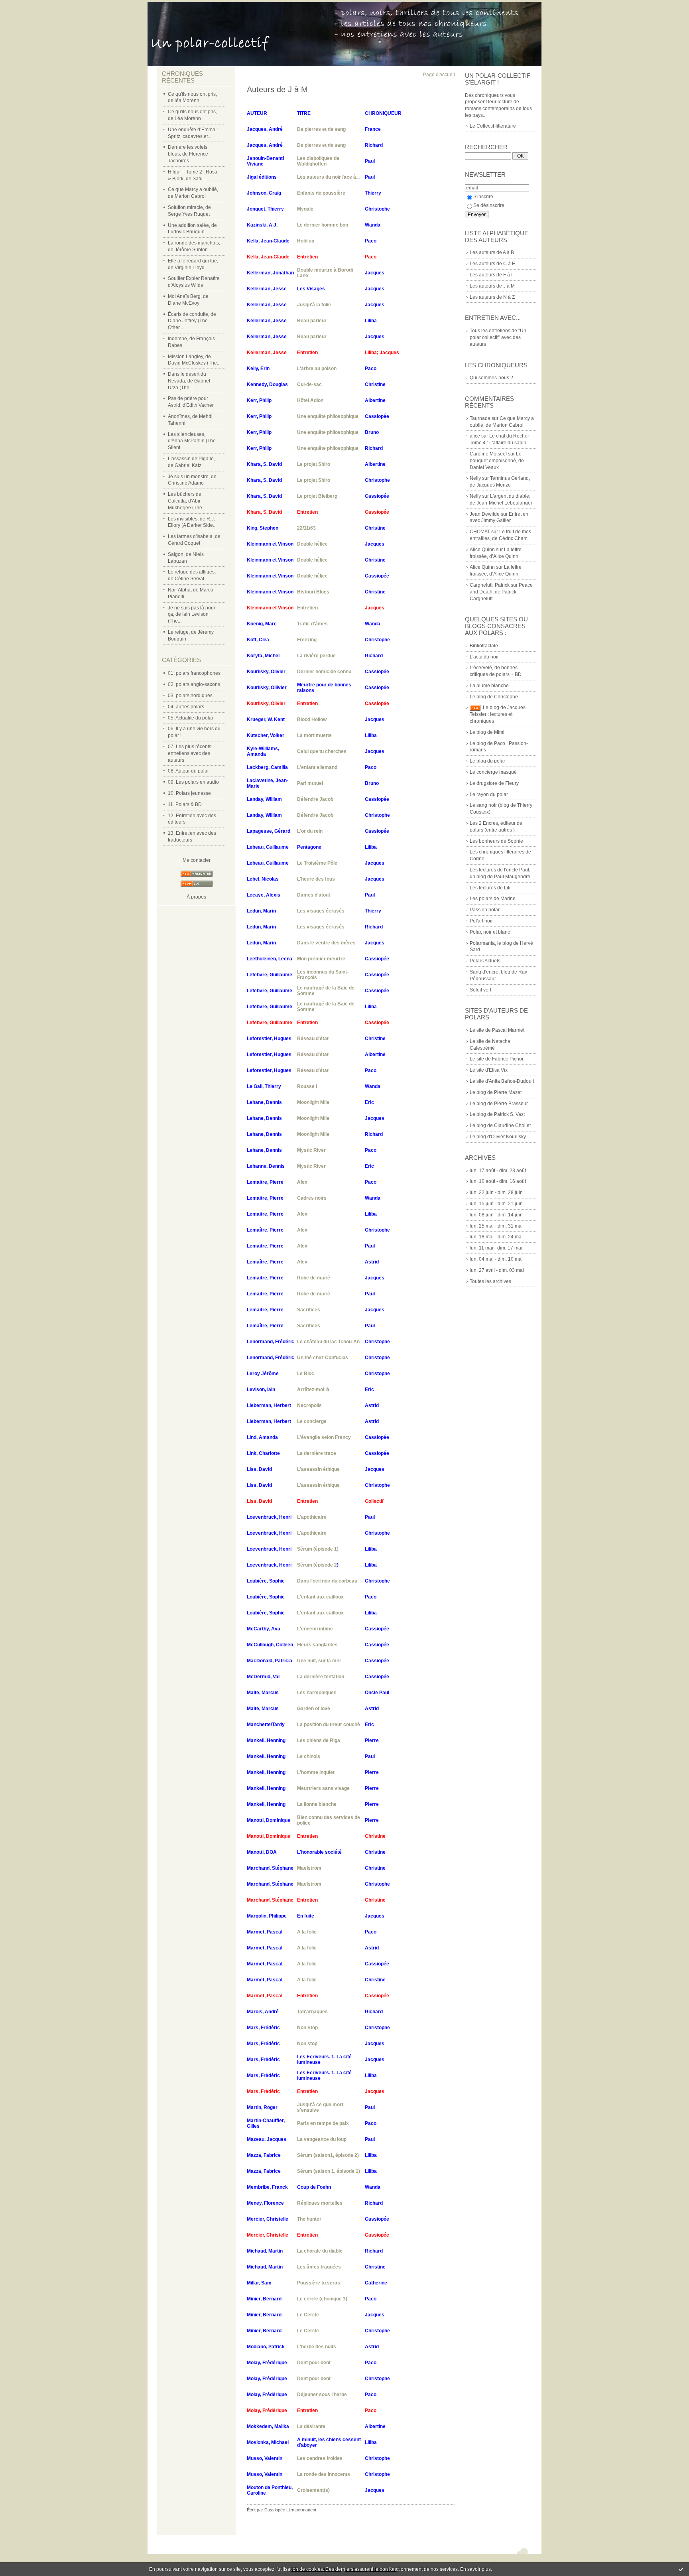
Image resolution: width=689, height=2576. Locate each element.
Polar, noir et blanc (490, 932)
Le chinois (309, 1756)
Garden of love (314, 1709)
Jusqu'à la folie (314, 305)
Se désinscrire (489, 205)
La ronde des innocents (324, 2474)
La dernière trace (317, 1453)
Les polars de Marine (493, 899)
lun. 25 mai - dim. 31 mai (496, 1226)
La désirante (311, 2426)
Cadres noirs (312, 1198)
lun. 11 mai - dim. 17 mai (496, 1248)
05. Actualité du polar (191, 718)
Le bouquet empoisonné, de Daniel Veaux (497, 461)
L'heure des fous (316, 879)
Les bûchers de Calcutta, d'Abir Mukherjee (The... (187, 501)
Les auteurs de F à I (491, 275)
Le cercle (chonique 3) (322, 2299)
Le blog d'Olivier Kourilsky (498, 1137)
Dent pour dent (314, 2363)
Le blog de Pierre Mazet (496, 1092)
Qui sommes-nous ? (491, 378)
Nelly (475, 478)
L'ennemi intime (315, 1629)
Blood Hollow (312, 719)
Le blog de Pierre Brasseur (499, 1104)
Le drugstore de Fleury (494, 783)
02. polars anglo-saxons (194, 684)
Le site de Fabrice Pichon (497, 1059)
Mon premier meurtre (321, 959)
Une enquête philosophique (328, 416)
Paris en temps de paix (323, 2123)
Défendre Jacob (315, 799)
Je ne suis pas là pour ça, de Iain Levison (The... (192, 615)
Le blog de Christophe (494, 697)
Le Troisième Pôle (317, 863)
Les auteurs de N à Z (492, 297)
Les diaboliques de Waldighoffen (318, 161)
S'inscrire (483, 197)
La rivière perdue (316, 656)
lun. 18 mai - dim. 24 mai (496, 1237)
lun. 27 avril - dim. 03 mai (497, 1270)
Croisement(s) (313, 2490)
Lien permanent (301, 2510)
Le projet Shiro (314, 464)
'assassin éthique (320, 1485)
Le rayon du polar (489, 794)
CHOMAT (480, 532)
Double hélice (312, 544)
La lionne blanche (317, 1804)
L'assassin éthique (318, 1469)
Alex (302, 1182)
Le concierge (312, 1421)
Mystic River (311, 1150)
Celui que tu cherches (322, 751)
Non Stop (307, 2028)
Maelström (309, 1868)
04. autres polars (186, 707)
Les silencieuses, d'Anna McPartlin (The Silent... (192, 441)
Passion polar (485, 910)
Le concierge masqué (493, 772)
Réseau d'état (313, 1039)
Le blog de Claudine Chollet (500, 1125)
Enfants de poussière (321, 193)
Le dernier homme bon (323, 225)
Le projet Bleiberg (317, 496)
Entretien (307, 608)
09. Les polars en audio (193, 782)
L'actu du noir (484, 657)
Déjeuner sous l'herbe (322, 2395)
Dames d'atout (314, 895)
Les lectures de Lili (490, 888)
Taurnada (480, 418)
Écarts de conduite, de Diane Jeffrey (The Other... (192, 321)
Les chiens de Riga (319, 1740)
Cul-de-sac (309, 384)
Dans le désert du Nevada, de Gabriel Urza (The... (189, 381)
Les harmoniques (317, 1693)
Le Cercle (308, 2315)
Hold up (306, 241)
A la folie (307, 1932)
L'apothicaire (312, 1517)
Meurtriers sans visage (323, 1788)
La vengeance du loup (322, 2139)
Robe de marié (314, 1278)
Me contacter (197, 860)
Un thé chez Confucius (323, 1358)
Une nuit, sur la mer (319, 1661)
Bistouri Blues (313, 592)
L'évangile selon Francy (324, 1437)
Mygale (305, 209)
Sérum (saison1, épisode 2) (328, 2155)
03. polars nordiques (190, 696)
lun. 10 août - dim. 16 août (498, 1181)
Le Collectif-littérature (493, 126)
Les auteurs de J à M (492, 286)
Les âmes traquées (319, 2267)
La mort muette (314, 735)
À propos (196, 897)
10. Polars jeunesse (189, 793)
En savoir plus (475, 2569)
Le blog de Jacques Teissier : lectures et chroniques (498, 714)
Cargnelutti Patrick (490, 585)
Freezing (307, 640)
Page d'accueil (439, 75)
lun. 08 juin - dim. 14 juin (496, 1215)
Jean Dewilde (485, 514)
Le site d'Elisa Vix (489, 1070)
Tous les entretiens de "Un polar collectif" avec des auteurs (498, 337)
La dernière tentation (321, 1677)
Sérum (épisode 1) (318, 1549)
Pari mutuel (310, 783)
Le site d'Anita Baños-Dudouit (502, 1081)
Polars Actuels (485, 961)
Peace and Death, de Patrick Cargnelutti (501, 592)
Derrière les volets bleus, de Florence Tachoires (188, 154)
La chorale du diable (320, 2251)
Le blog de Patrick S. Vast (497, 1114)
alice (475, 436)
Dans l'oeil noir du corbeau (327, 1581)
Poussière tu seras (319, 2283)
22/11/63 (306, 528)
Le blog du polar (487, 761)
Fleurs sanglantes (317, 1645)
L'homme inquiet (316, 1772)
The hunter (309, 2219)
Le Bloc (306, 1374)
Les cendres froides (320, 2458)
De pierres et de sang (321, 129)
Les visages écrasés (321, 911)
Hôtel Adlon (310, 400)
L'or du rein (310, 831)
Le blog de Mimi (487, 732)
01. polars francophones (194, 673)
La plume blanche (489, 686)
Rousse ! (307, 1086)
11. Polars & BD (185, 804)
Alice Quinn (482, 550)
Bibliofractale (484, 646)
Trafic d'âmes (312, 624)
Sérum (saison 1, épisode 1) (329, 2171)
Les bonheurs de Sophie (496, 841)
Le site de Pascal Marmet (497, 1030)
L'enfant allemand (317, 767)
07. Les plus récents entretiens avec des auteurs (190, 753)
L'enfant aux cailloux (320, 1597)
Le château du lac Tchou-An (328, 1342)
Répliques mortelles (320, 2203)
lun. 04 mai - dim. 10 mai (496, 1259)
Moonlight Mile (313, 1102)
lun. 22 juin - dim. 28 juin (496, 1192)
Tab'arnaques (312, 2012)
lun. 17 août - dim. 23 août (498, 1171)
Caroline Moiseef (488, 454)
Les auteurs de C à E (492, 264)
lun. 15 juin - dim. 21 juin (496, 1204)
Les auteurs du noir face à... (328, 177)
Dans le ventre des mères (326, 943)
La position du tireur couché (329, 1725)
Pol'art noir (481, 921)
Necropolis (309, 1405)
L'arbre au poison (317, 369)
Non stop (307, 2044)
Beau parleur (312, 321)
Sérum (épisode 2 (317, 1565)
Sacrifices (309, 1310)
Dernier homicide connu (324, 672)
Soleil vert (480, 990)
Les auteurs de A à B (492, 252)
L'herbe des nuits (317, 2347)
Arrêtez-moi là (313, 1390)
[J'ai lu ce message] (681, 2569)
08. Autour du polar (188, 771)
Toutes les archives (490, 1281)
